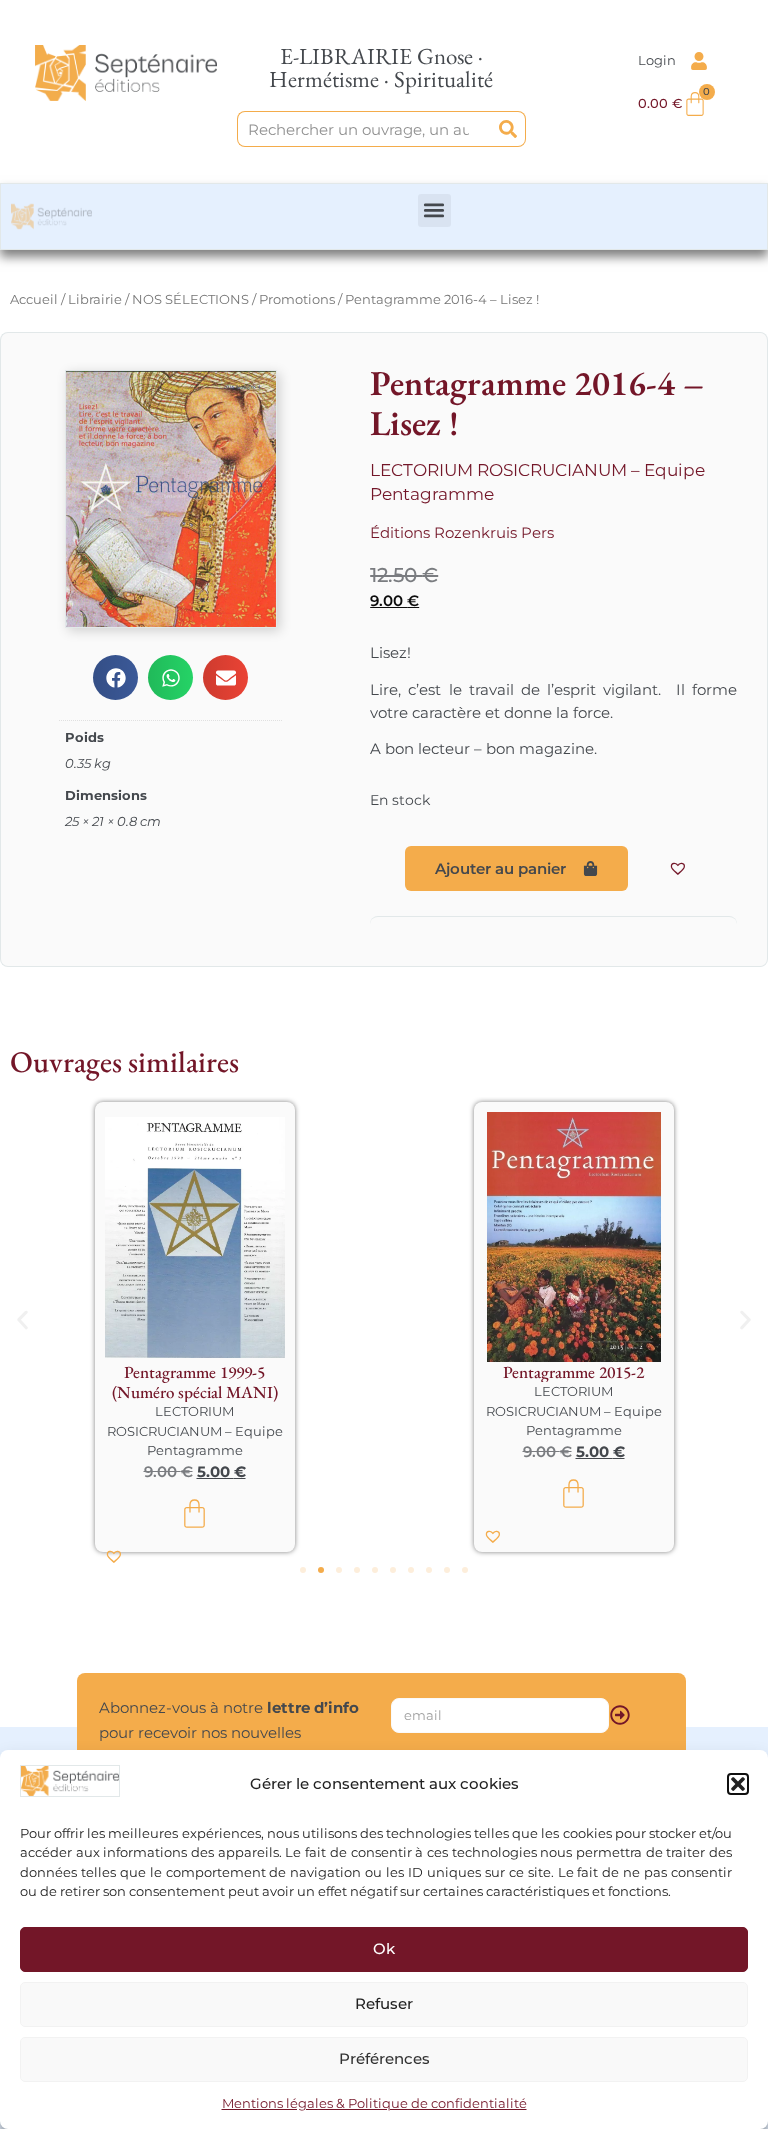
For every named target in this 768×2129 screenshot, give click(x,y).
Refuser (384, 2003)
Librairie (95, 299)
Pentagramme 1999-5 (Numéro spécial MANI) (195, 1382)
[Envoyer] (620, 1715)
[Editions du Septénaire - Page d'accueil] (125, 72)
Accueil (34, 299)
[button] (738, 1784)
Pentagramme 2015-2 (573, 1372)
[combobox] (364, 129)
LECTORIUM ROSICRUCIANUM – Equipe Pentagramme (195, 1430)
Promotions (297, 299)
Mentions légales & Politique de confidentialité (374, 2103)
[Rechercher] (508, 129)
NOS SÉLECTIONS (190, 299)
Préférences (384, 2058)
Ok (384, 1948)
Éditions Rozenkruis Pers (462, 532)
